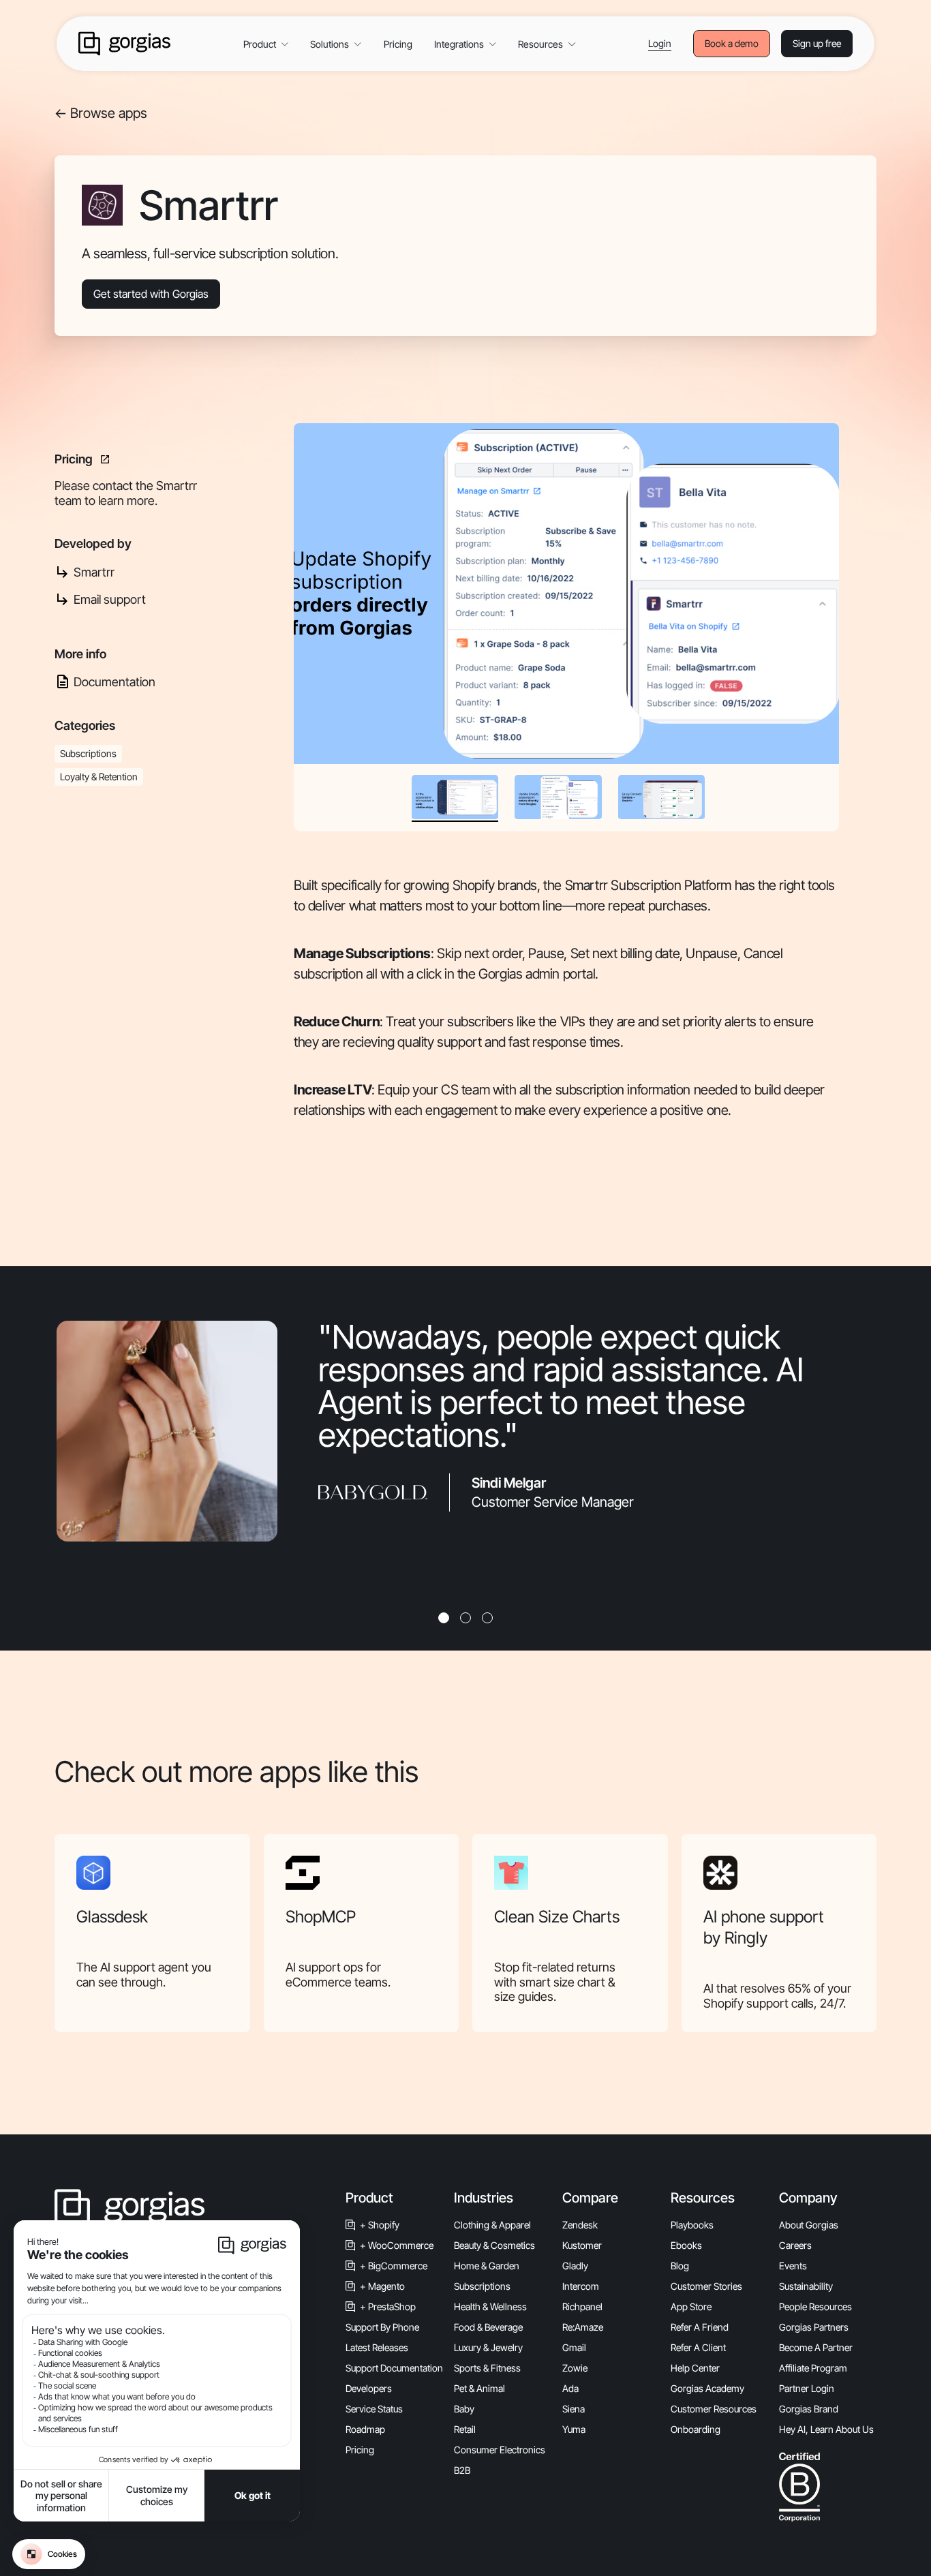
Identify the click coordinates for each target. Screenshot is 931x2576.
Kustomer (582, 2245)
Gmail (574, 2347)
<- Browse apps (101, 113)
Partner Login (807, 2388)
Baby (464, 2409)
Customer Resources (714, 2409)
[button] (266, 44)
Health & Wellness (490, 2306)
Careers (795, 2245)
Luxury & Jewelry (488, 2347)
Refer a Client (698, 2347)
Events (793, 2266)
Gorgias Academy (707, 2388)
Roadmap (365, 2429)
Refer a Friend (700, 2327)
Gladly (575, 2266)
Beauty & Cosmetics (494, 2245)
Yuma (574, 2429)
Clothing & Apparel (492, 2225)
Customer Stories (706, 2286)
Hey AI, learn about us (826, 2429)
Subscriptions (482, 2286)
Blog (680, 2266)
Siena (574, 2409)
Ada (570, 2388)
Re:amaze (583, 2327)
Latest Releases (377, 2347)
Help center (695, 2368)
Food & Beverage (488, 2327)
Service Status (374, 2409)
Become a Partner (816, 2347)
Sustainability (806, 2286)
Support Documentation (394, 2368)
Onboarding (696, 2429)
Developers (369, 2388)
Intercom (581, 2286)
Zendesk (580, 2225)
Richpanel (582, 2306)
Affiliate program (813, 2368)
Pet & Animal (479, 2388)
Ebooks (686, 2245)
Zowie (575, 2368)
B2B (462, 2470)
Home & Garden (487, 2266)
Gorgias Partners (814, 2327)
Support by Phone (382, 2327)
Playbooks (692, 2225)
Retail (465, 2429)
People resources (815, 2306)
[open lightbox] (566, 594)
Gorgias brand (809, 2409)
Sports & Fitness (487, 2368)
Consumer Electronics (500, 2450)
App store (691, 2306)
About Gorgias (809, 2225)
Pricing (398, 44)
